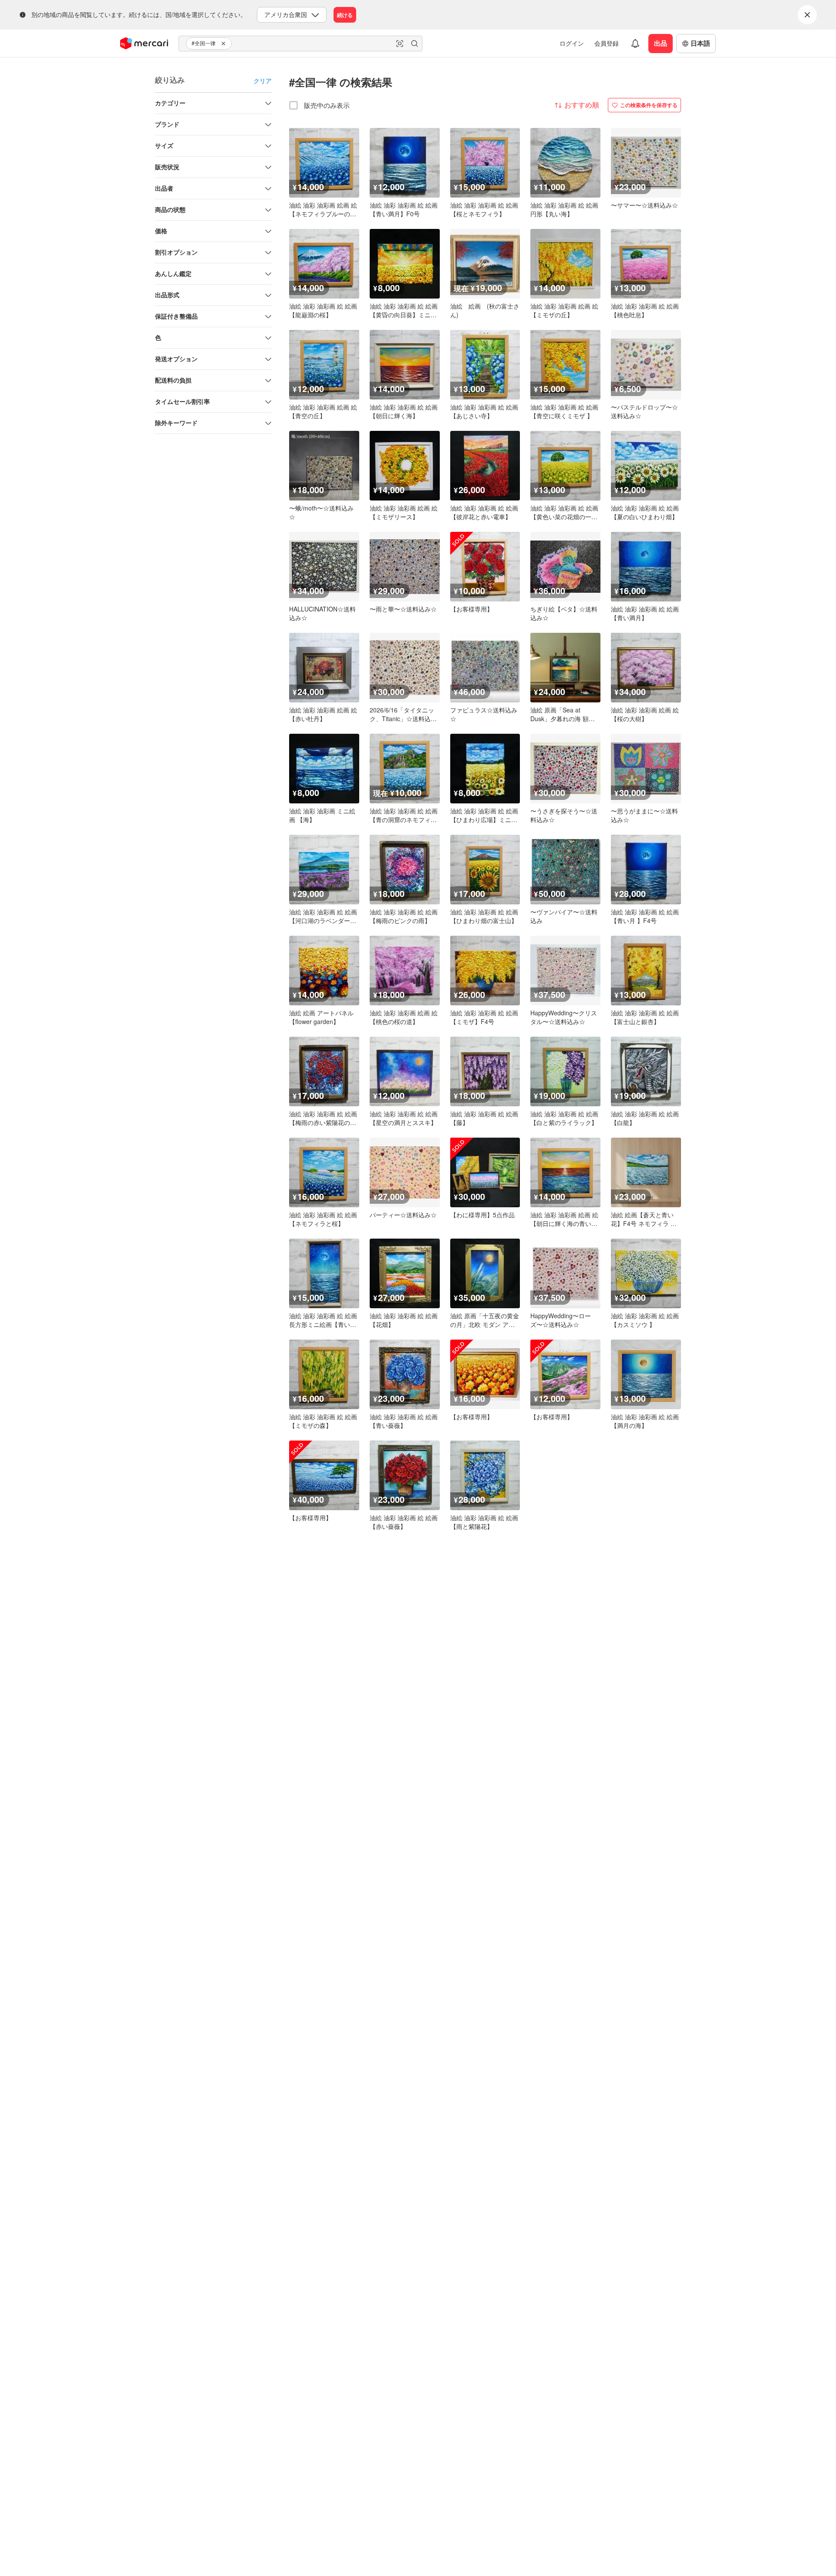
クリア (263, 81)
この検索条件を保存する (649, 105)
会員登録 (607, 43)
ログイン (572, 43)
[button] (225, 44)
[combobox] (300, 44)
